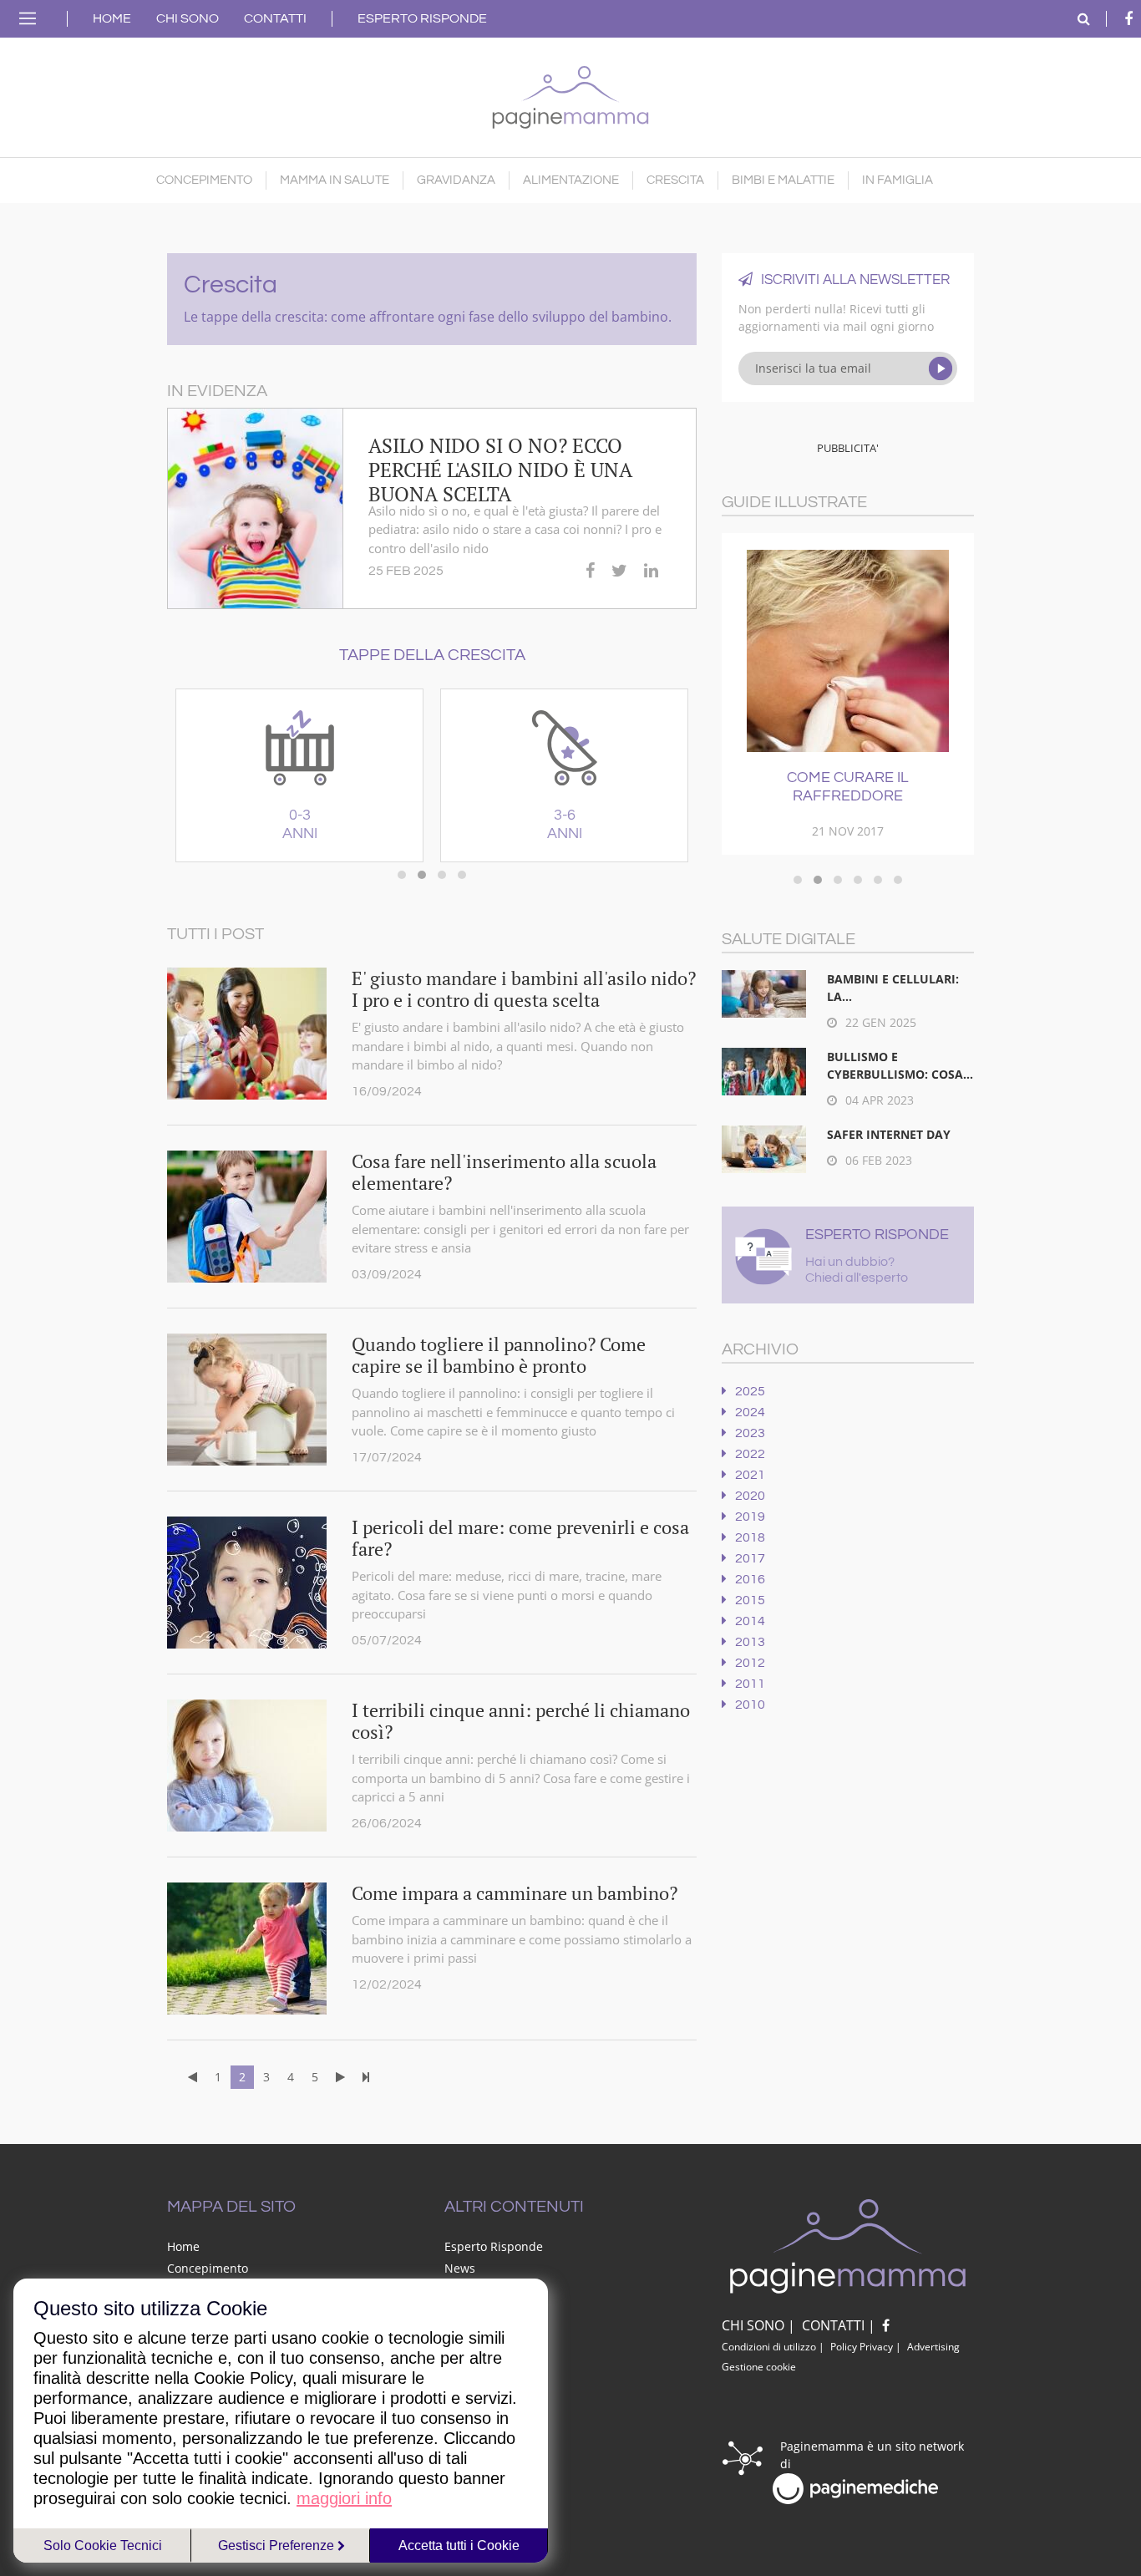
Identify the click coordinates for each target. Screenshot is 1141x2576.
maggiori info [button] (344, 2498)
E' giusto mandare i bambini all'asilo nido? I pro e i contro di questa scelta (524, 989)
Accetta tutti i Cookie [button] (459, 2546)
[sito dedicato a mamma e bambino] (570, 93)
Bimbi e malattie (783, 180)
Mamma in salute (335, 180)
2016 (750, 1579)
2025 (750, 1391)
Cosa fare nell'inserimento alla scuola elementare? (504, 1172)
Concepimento (204, 180)
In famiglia (898, 180)
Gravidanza (456, 180)
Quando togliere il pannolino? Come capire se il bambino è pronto (499, 1355)
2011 (750, 1684)
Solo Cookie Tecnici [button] (103, 2546)
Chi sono (188, 18)
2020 (750, 1496)
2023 (750, 1433)
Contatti (275, 18)
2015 (750, 1600)
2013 (750, 1642)
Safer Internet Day (889, 1134)
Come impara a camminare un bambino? (515, 1893)
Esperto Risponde (422, 18)
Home (112, 18)
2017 (750, 1558)
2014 (750, 1621)
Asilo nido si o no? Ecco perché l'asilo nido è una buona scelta (500, 470)
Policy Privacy (862, 2347)
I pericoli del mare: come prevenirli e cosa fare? (520, 1538)
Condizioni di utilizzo (769, 2347)
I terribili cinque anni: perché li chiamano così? (521, 1721)
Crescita (675, 180)
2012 (750, 1663)
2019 (750, 1517)
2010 (750, 1705)
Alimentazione (571, 180)
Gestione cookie (759, 2367)
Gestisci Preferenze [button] (278, 2546)
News (460, 2268)
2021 (750, 1475)
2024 (750, 1412)
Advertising (933, 2347)
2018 (750, 1537)
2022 (750, 1454)
